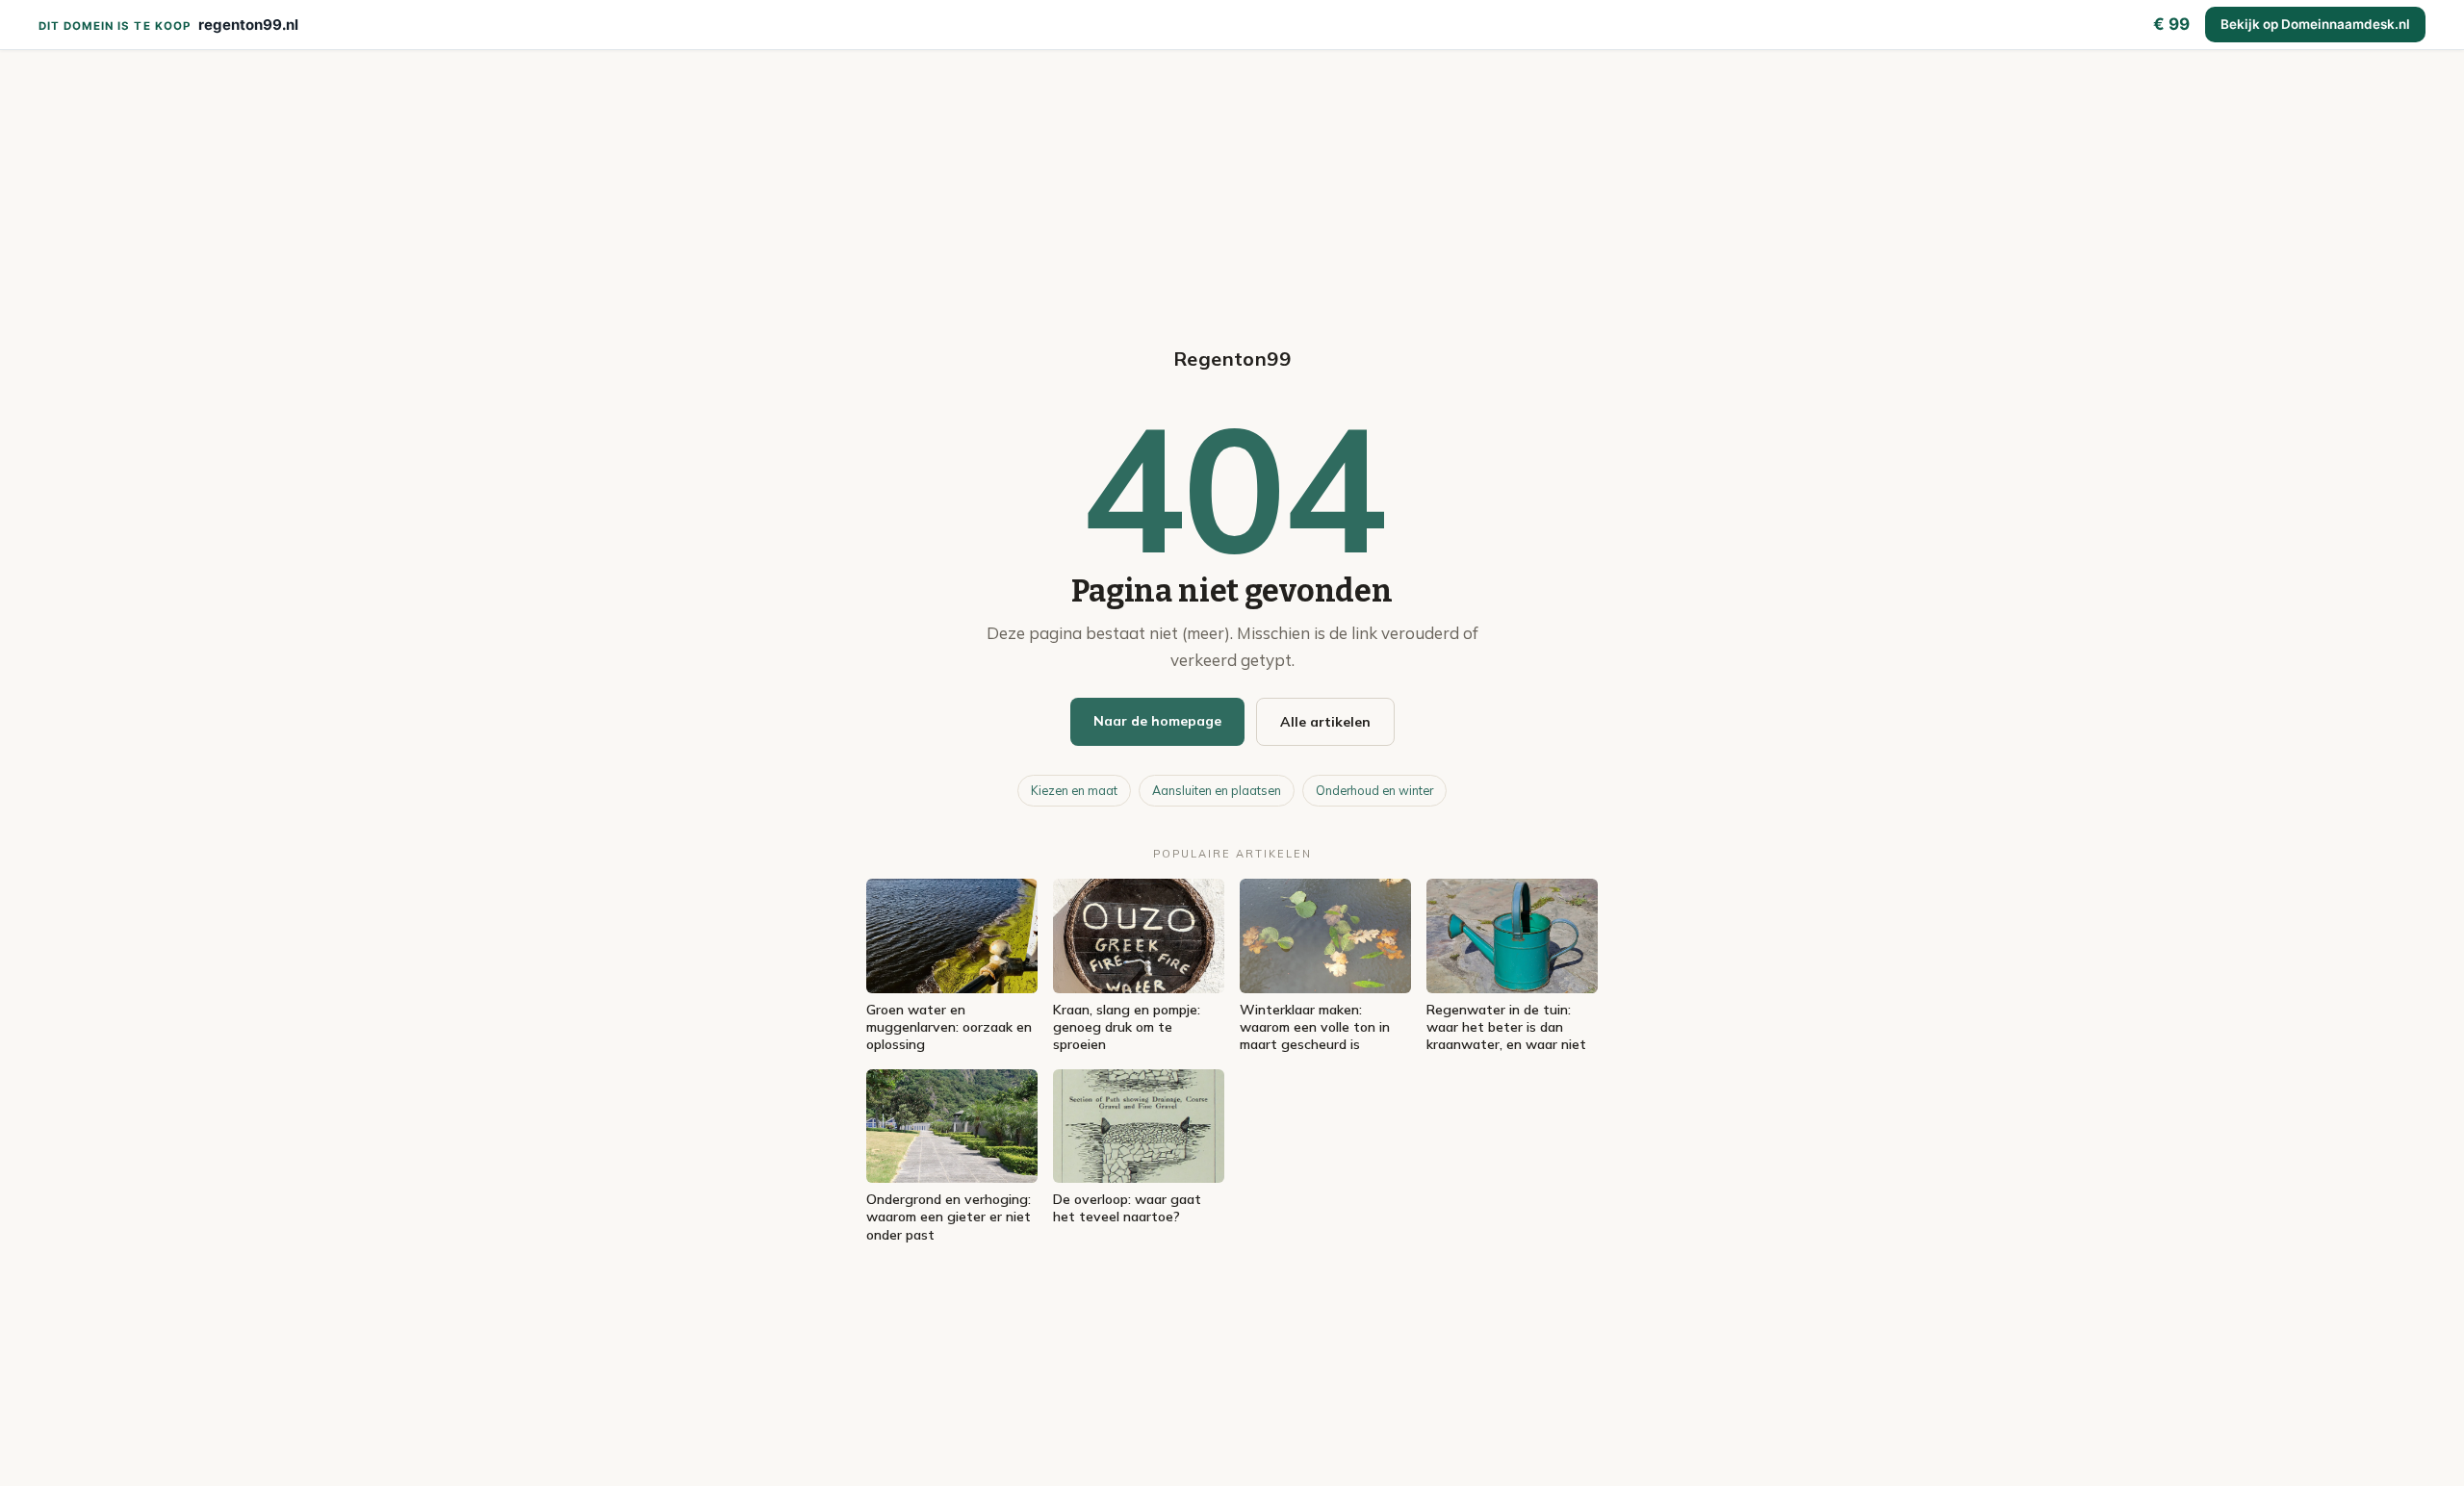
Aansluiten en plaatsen (1217, 790)
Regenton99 (1232, 359)
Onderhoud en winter (1374, 790)
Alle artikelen (1325, 722)
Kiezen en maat (1074, 790)
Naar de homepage (1157, 721)
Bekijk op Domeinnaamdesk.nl (2315, 24)
